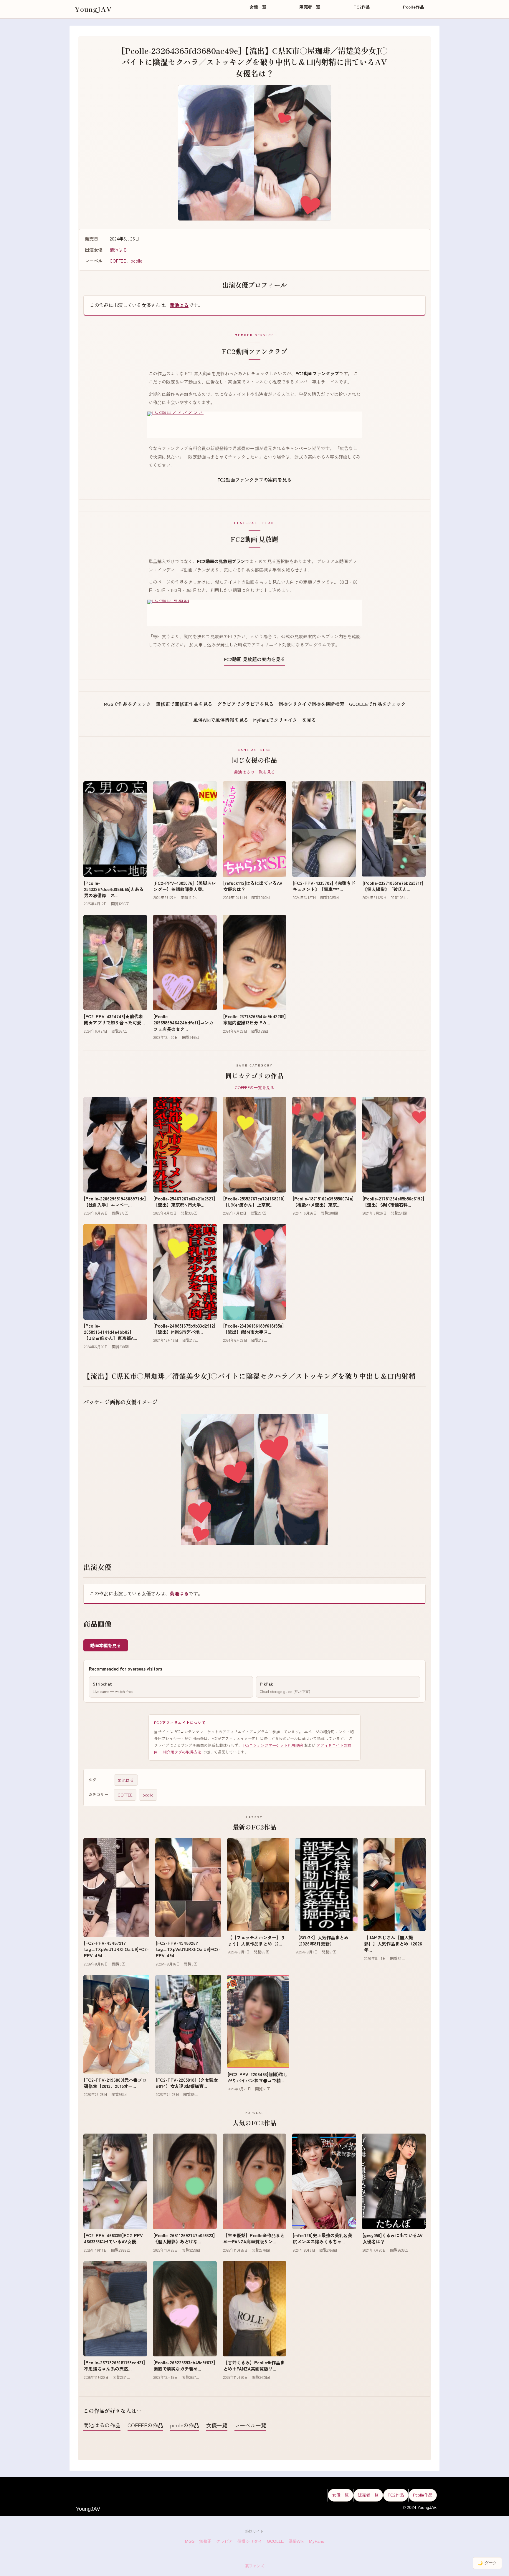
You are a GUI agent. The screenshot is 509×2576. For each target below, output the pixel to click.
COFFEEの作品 (145, 2425)
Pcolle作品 (423, 2495)
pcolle (136, 261)
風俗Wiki (296, 2541)
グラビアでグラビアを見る (245, 704)
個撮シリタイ (250, 2541)
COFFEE (118, 261)
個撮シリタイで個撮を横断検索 (311, 704)
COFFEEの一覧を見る (255, 1087)
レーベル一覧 (250, 2425)
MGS (190, 2541)
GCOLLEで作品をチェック (377, 704)
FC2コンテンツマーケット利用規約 (273, 1745)
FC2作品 (396, 2495)
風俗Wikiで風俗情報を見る (221, 720)
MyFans (317, 2541)
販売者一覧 (368, 2495)
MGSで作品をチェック (127, 704)
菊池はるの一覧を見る (254, 772)
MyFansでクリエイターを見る (285, 720)
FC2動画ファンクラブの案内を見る (254, 480)
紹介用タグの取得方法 (182, 1752)
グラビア (224, 2541)
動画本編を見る (106, 1645)
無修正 (205, 2541)
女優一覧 (217, 2425)
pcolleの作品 (185, 2425)
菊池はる (118, 250)
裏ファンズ (255, 2566)
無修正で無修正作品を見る (184, 704)
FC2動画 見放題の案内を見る (254, 659)
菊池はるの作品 (102, 2425)
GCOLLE (275, 2541)
